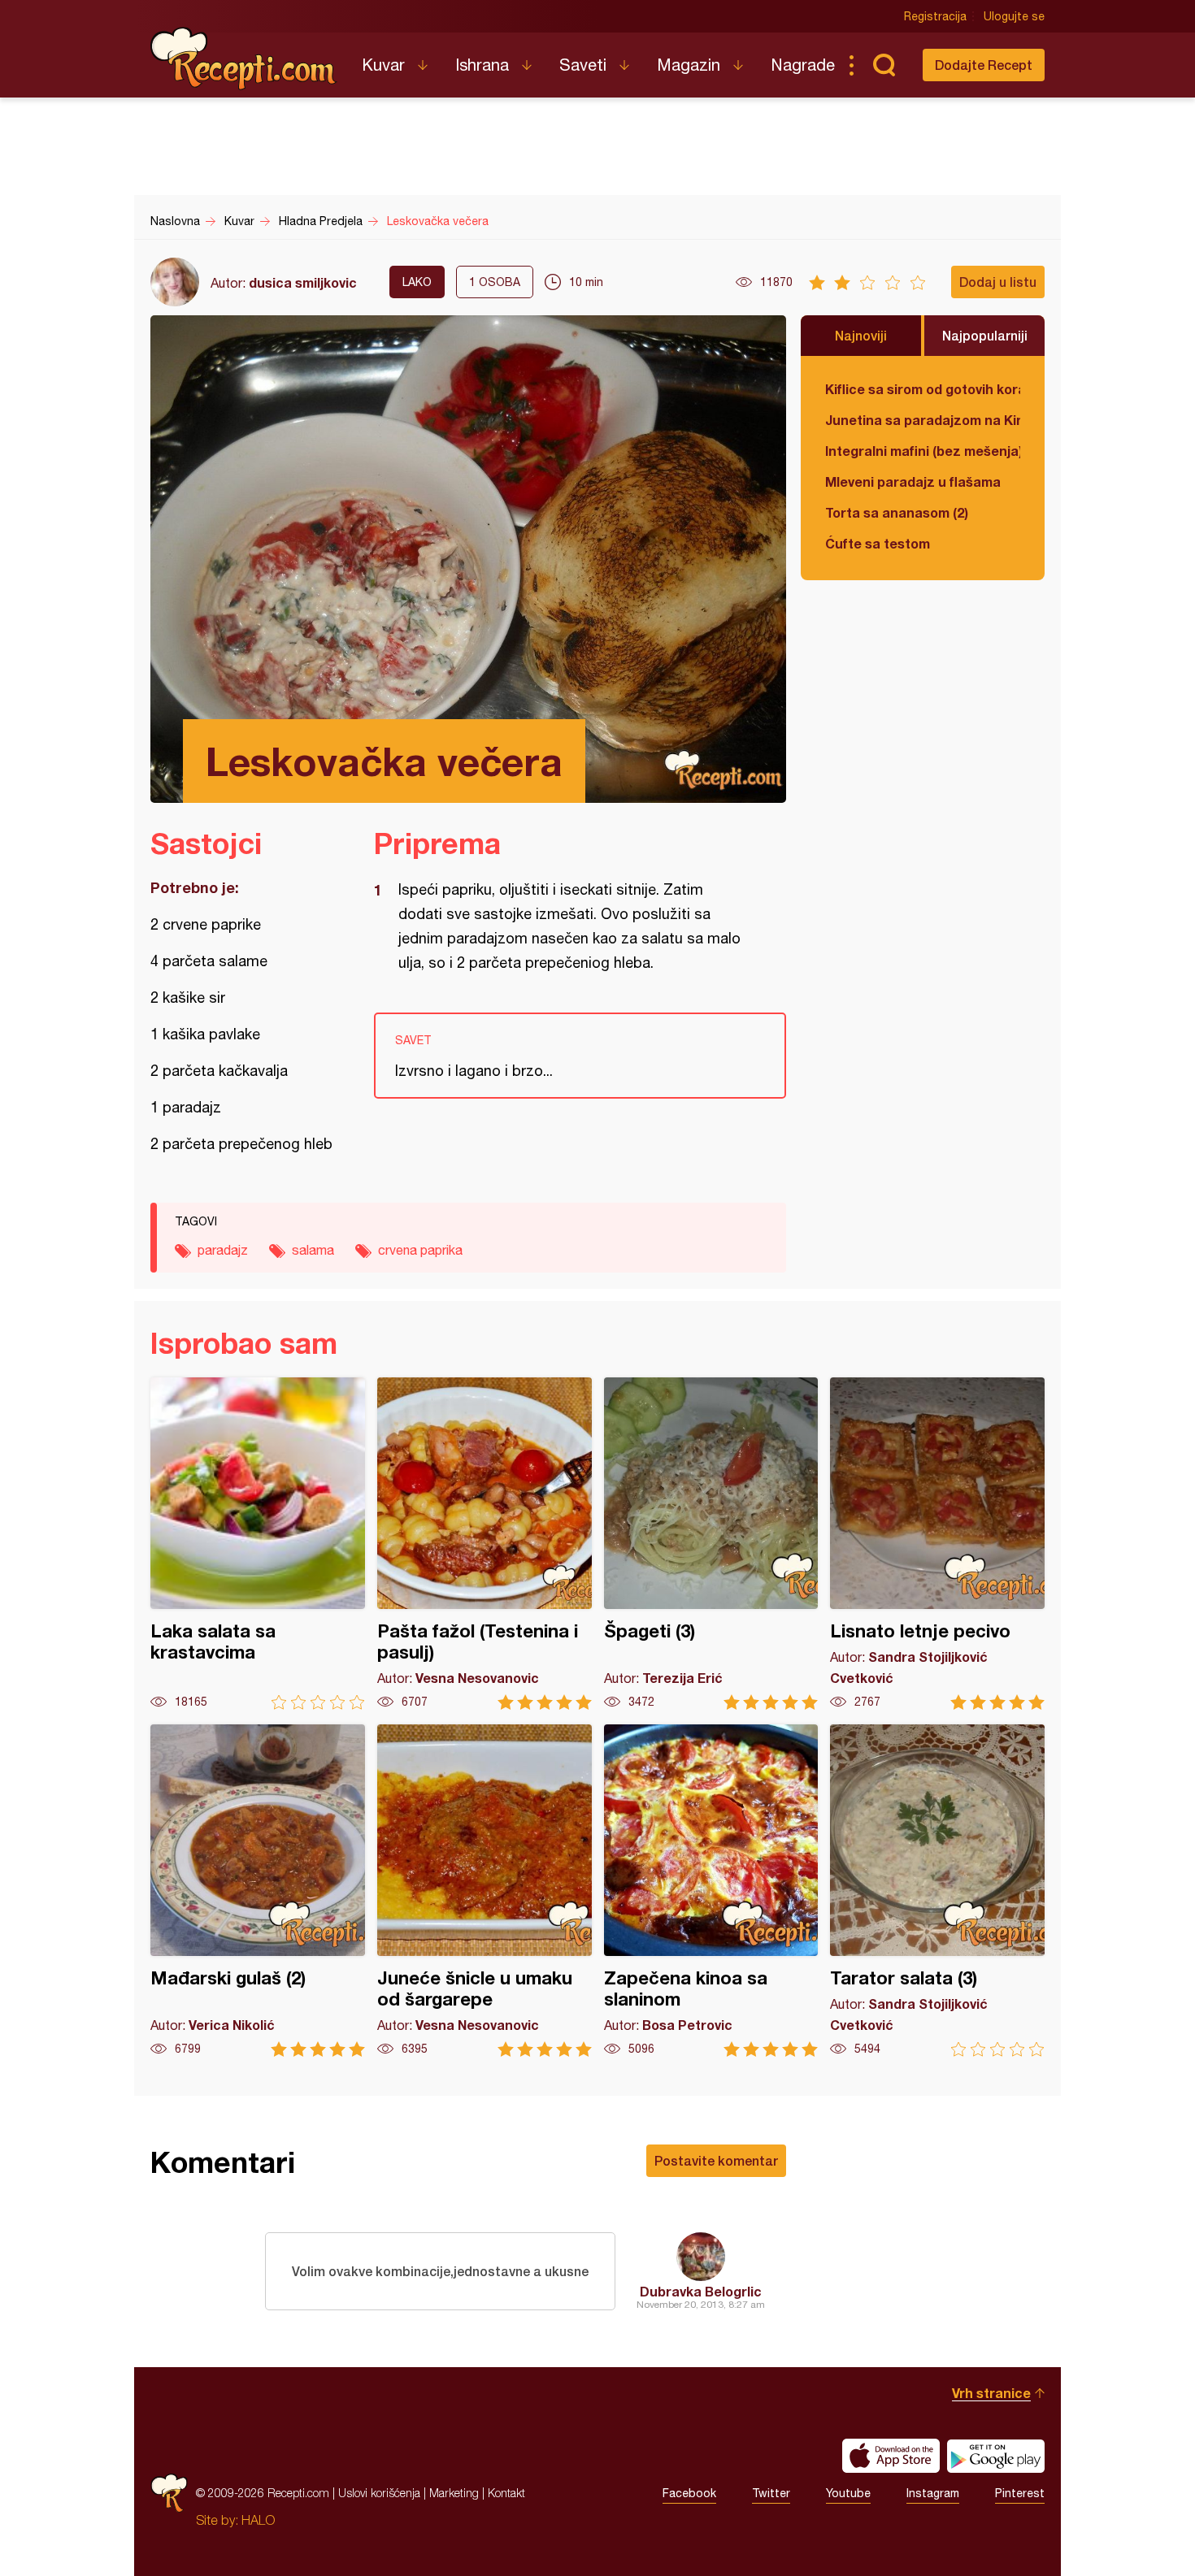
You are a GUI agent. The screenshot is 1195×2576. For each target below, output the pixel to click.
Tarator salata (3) (937, 1891)
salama (313, 1250)
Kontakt (506, 2493)
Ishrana (482, 65)
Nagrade (803, 65)
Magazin (689, 65)
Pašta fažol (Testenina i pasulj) (485, 1544)
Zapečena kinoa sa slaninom (711, 1891)
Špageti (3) (711, 1544)
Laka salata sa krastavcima (258, 1544)
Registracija (935, 16)
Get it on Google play (996, 2456)
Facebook (689, 2493)
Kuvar (383, 65)
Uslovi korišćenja (379, 2493)
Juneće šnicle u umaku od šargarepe (485, 1891)
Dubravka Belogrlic (701, 2291)
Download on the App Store (891, 2456)
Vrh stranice (991, 2393)
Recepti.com (244, 59)
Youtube (848, 2493)
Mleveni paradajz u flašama (913, 481)
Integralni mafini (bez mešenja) (923, 451)
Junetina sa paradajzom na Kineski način (923, 420)
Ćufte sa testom (878, 543)
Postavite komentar (716, 2160)
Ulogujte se (1014, 16)
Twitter (771, 2493)
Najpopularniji (985, 335)
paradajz (223, 1250)
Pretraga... (884, 65)
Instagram (933, 2493)
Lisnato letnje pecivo (937, 1544)
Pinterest (1020, 2493)
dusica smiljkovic (303, 282)
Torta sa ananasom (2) (897, 512)
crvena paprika (420, 1250)
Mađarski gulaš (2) (258, 1891)
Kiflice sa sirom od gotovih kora (923, 389)
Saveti (583, 65)
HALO (258, 2520)
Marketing (454, 2493)
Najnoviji (861, 335)
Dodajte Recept (984, 65)
